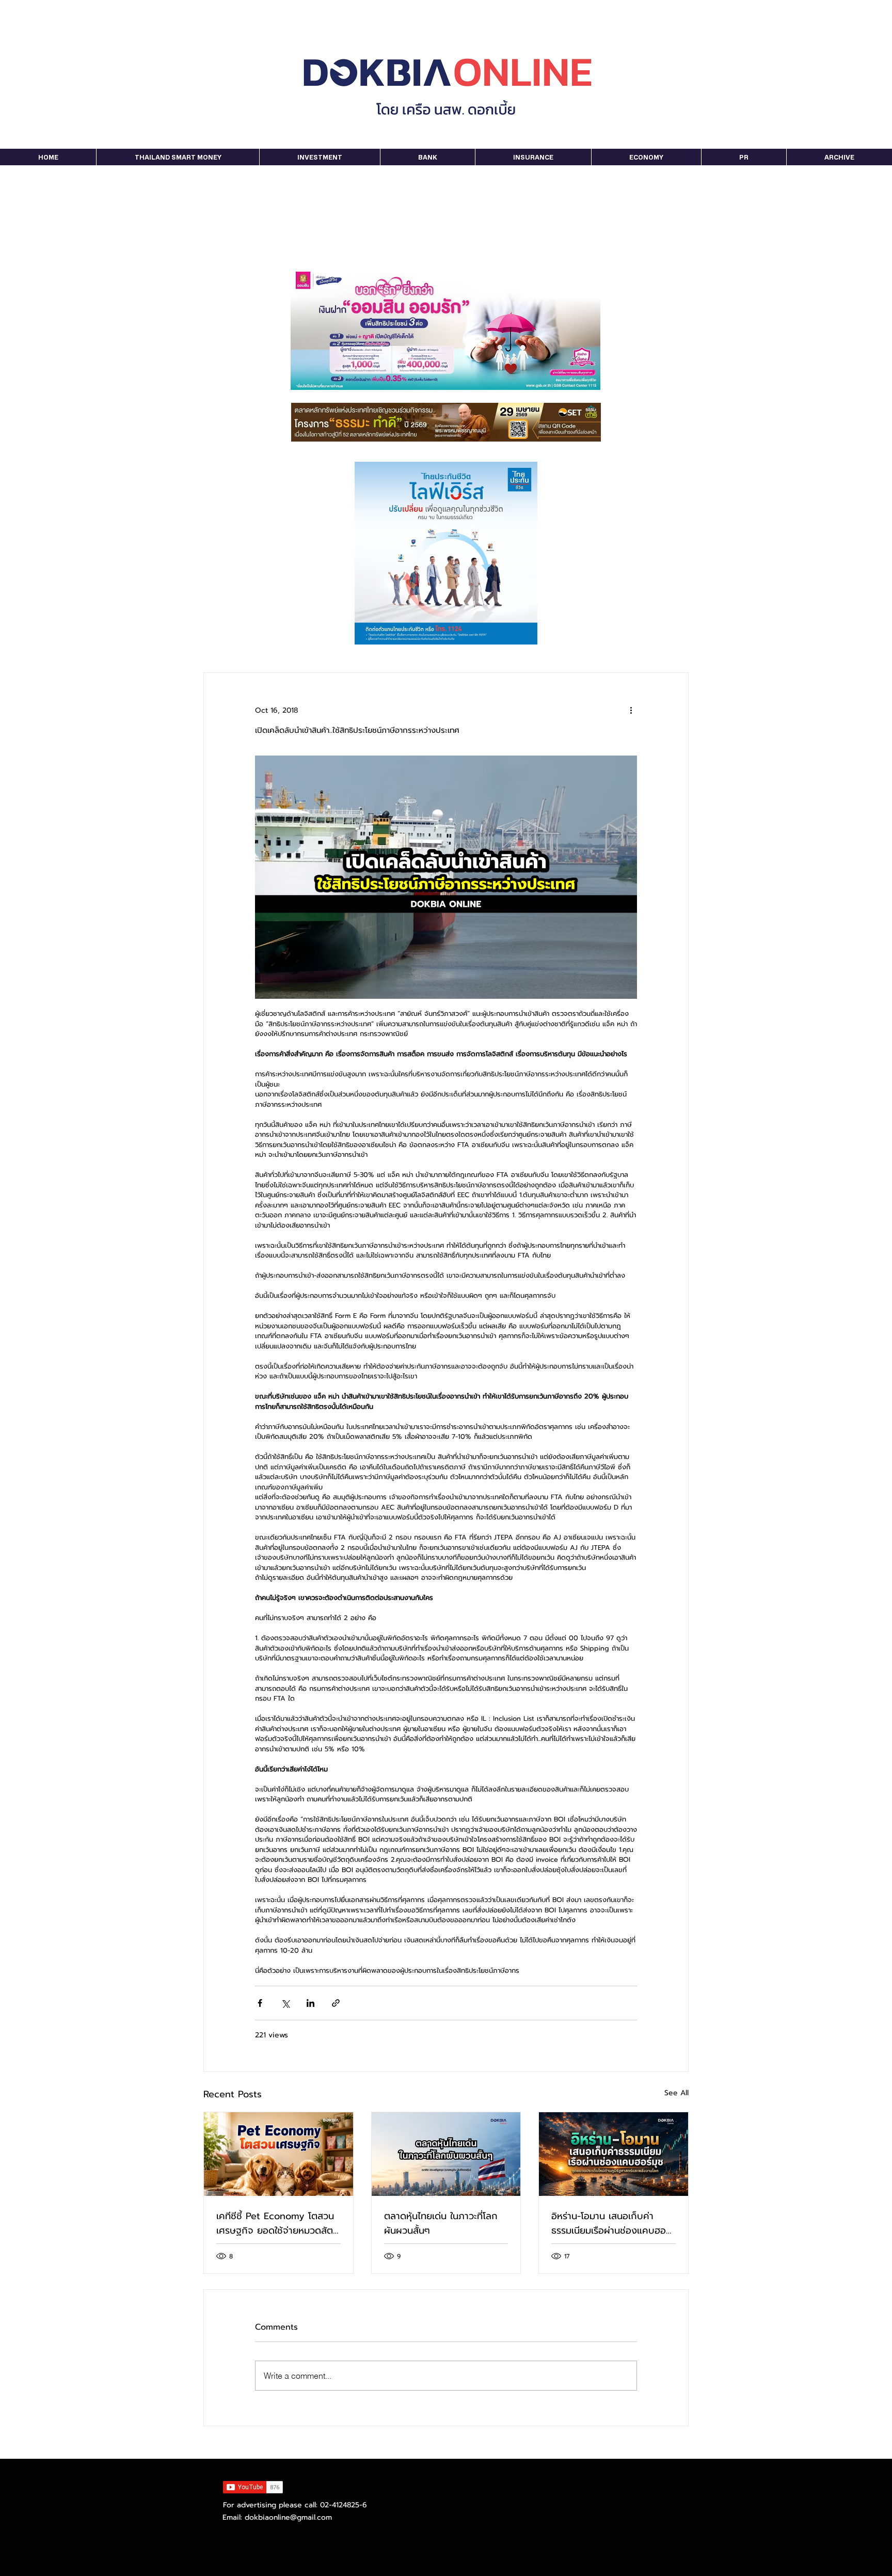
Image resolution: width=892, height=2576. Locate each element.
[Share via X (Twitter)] (285, 2003)
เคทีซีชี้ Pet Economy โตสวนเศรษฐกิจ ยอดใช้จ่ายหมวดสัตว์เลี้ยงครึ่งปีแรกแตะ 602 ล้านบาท (277, 2223)
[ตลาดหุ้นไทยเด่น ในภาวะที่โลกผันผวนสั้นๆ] (446, 2154)
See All (676, 2093)
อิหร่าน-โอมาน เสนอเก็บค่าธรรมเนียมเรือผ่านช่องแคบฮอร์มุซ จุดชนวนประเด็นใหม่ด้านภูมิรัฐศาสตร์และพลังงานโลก (611, 2223)
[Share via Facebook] (260, 2003)
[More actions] (631, 710)
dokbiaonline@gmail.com (288, 2517)
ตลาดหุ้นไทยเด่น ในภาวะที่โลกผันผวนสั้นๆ (441, 2223)
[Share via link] (336, 2003)
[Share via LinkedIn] (310, 2003)
